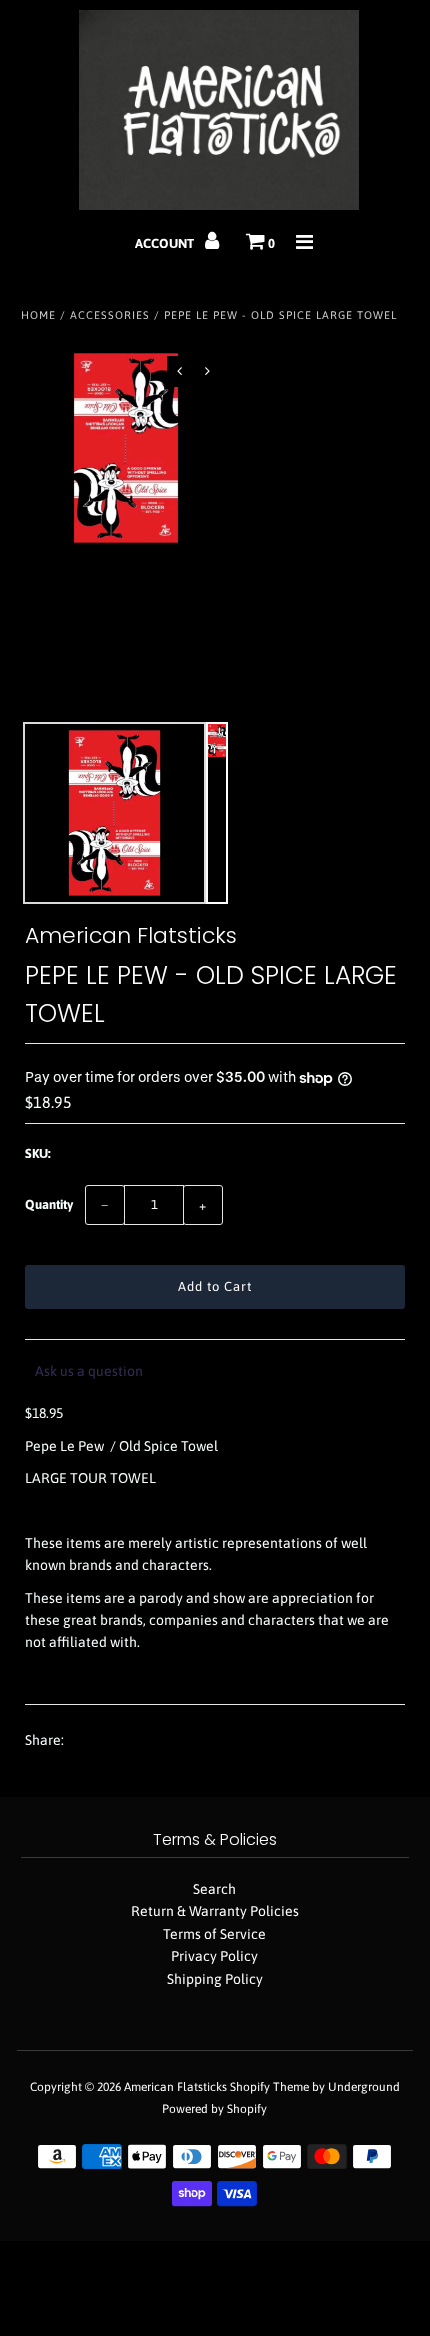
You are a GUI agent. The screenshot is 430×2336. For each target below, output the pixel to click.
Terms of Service (214, 1934)
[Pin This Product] (157, 1741)
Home (38, 315)
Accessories (110, 315)
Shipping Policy (215, 1979)
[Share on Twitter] (119, 1741)
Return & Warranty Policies (215, 1911)
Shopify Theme (269, 2087)
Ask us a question (89, 1371)
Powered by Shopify (214, 2109)
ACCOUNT (166, 243)
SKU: (38, 1153)
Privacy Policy (214, 1956)
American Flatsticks (175, 2087)
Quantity (49, 1204)
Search (214, 1889)
